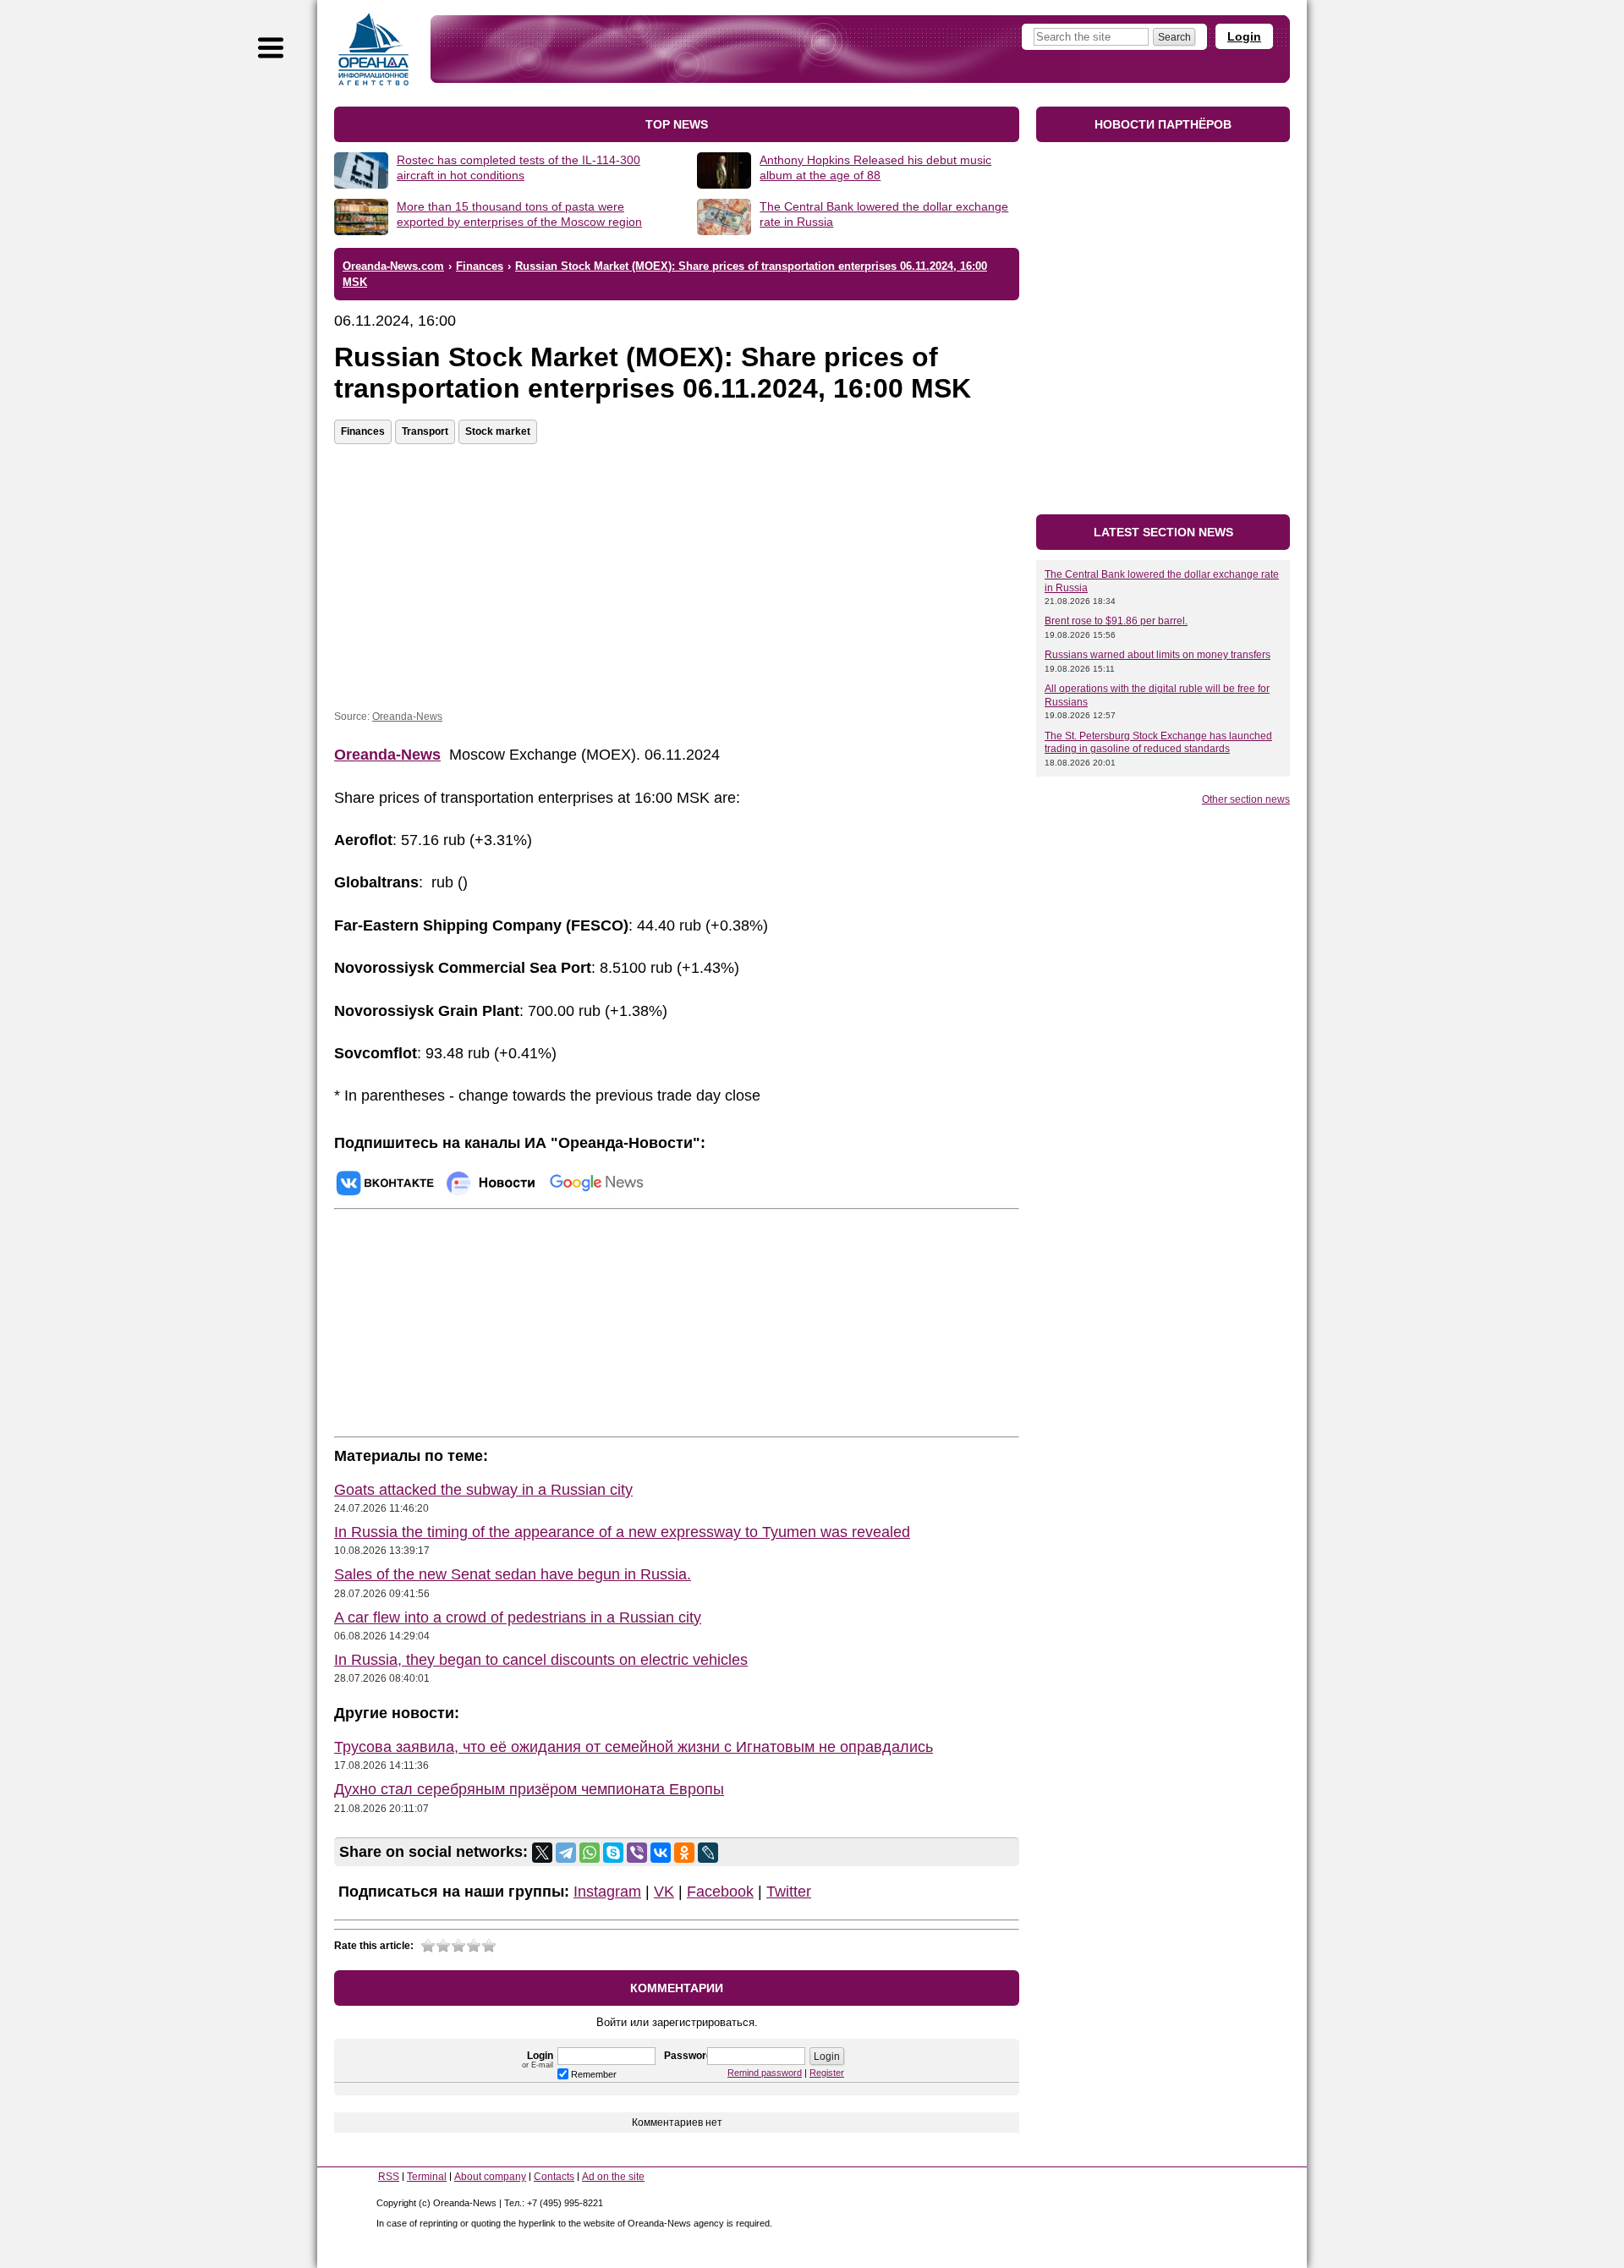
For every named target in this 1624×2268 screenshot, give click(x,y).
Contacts (554, 2177)
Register (827, 2073)
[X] (542, 1853)
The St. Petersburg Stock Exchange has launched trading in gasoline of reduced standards (1158, 743)
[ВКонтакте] (661, 1853)
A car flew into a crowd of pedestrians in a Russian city (518, 1617)
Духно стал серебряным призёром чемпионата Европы (529, 1789)
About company (490, 2177)
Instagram (607, 1892)
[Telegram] (566, 1853)
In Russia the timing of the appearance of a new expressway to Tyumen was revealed (622, 1532)
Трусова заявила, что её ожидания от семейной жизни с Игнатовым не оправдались (634, 1747)
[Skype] (613, 1853)
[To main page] (374, 49)
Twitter (789, 1892)
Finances (363, 431)
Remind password (765, 2073)
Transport (425, 431)
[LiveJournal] (708, 1853)
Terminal (427, 2177)
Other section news (1246, 799)
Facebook (720, 1892)
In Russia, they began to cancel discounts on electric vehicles (541, 1660)
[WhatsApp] (590, 1853)
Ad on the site (613, 2177)
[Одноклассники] (684, 1853)
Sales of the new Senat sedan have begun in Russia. (513, 1574)
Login (1244, 36)
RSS (389, 2177)
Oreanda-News (407, 717)
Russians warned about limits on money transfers (1158, 655)
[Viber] (637, 1853)
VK (664, 1892)
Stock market (498, 431)
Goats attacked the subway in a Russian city (483, 1490)
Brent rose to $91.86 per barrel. (1116, 621)
